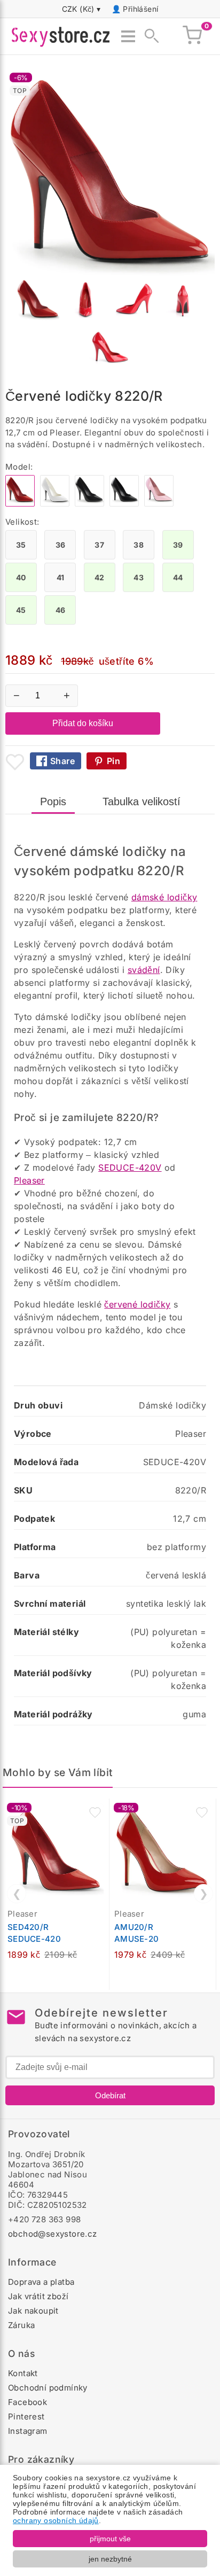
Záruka (21, 2325)
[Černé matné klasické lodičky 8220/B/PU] (124, 504)
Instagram (28, 2431)
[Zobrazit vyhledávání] (148, 36)
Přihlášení (140, 9)
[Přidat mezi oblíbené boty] (15, 762)
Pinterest (26, 2417)
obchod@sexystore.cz (53, 2234)
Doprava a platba (41, 2282)
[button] (95, 1812)
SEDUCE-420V (130, 1168)
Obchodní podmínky (48, 2388)
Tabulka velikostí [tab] (142, 801)
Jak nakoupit (33, 2311)
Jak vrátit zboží (38, 2296)
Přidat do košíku (83, 723)
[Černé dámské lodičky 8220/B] (89, 504)
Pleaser (29, 1180)
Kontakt (23, 2373)
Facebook (27, 2402)
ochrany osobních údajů (56, 2520)
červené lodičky (137, 1304)
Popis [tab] (53, 801)
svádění (144, 970)
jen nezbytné (110, 2559)
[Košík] (192, 36)
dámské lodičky (164, 897)
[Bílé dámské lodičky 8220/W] (55, 504)
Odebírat (110, 2095)
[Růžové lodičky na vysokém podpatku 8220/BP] (159, 504)
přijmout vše (110, 2539)
